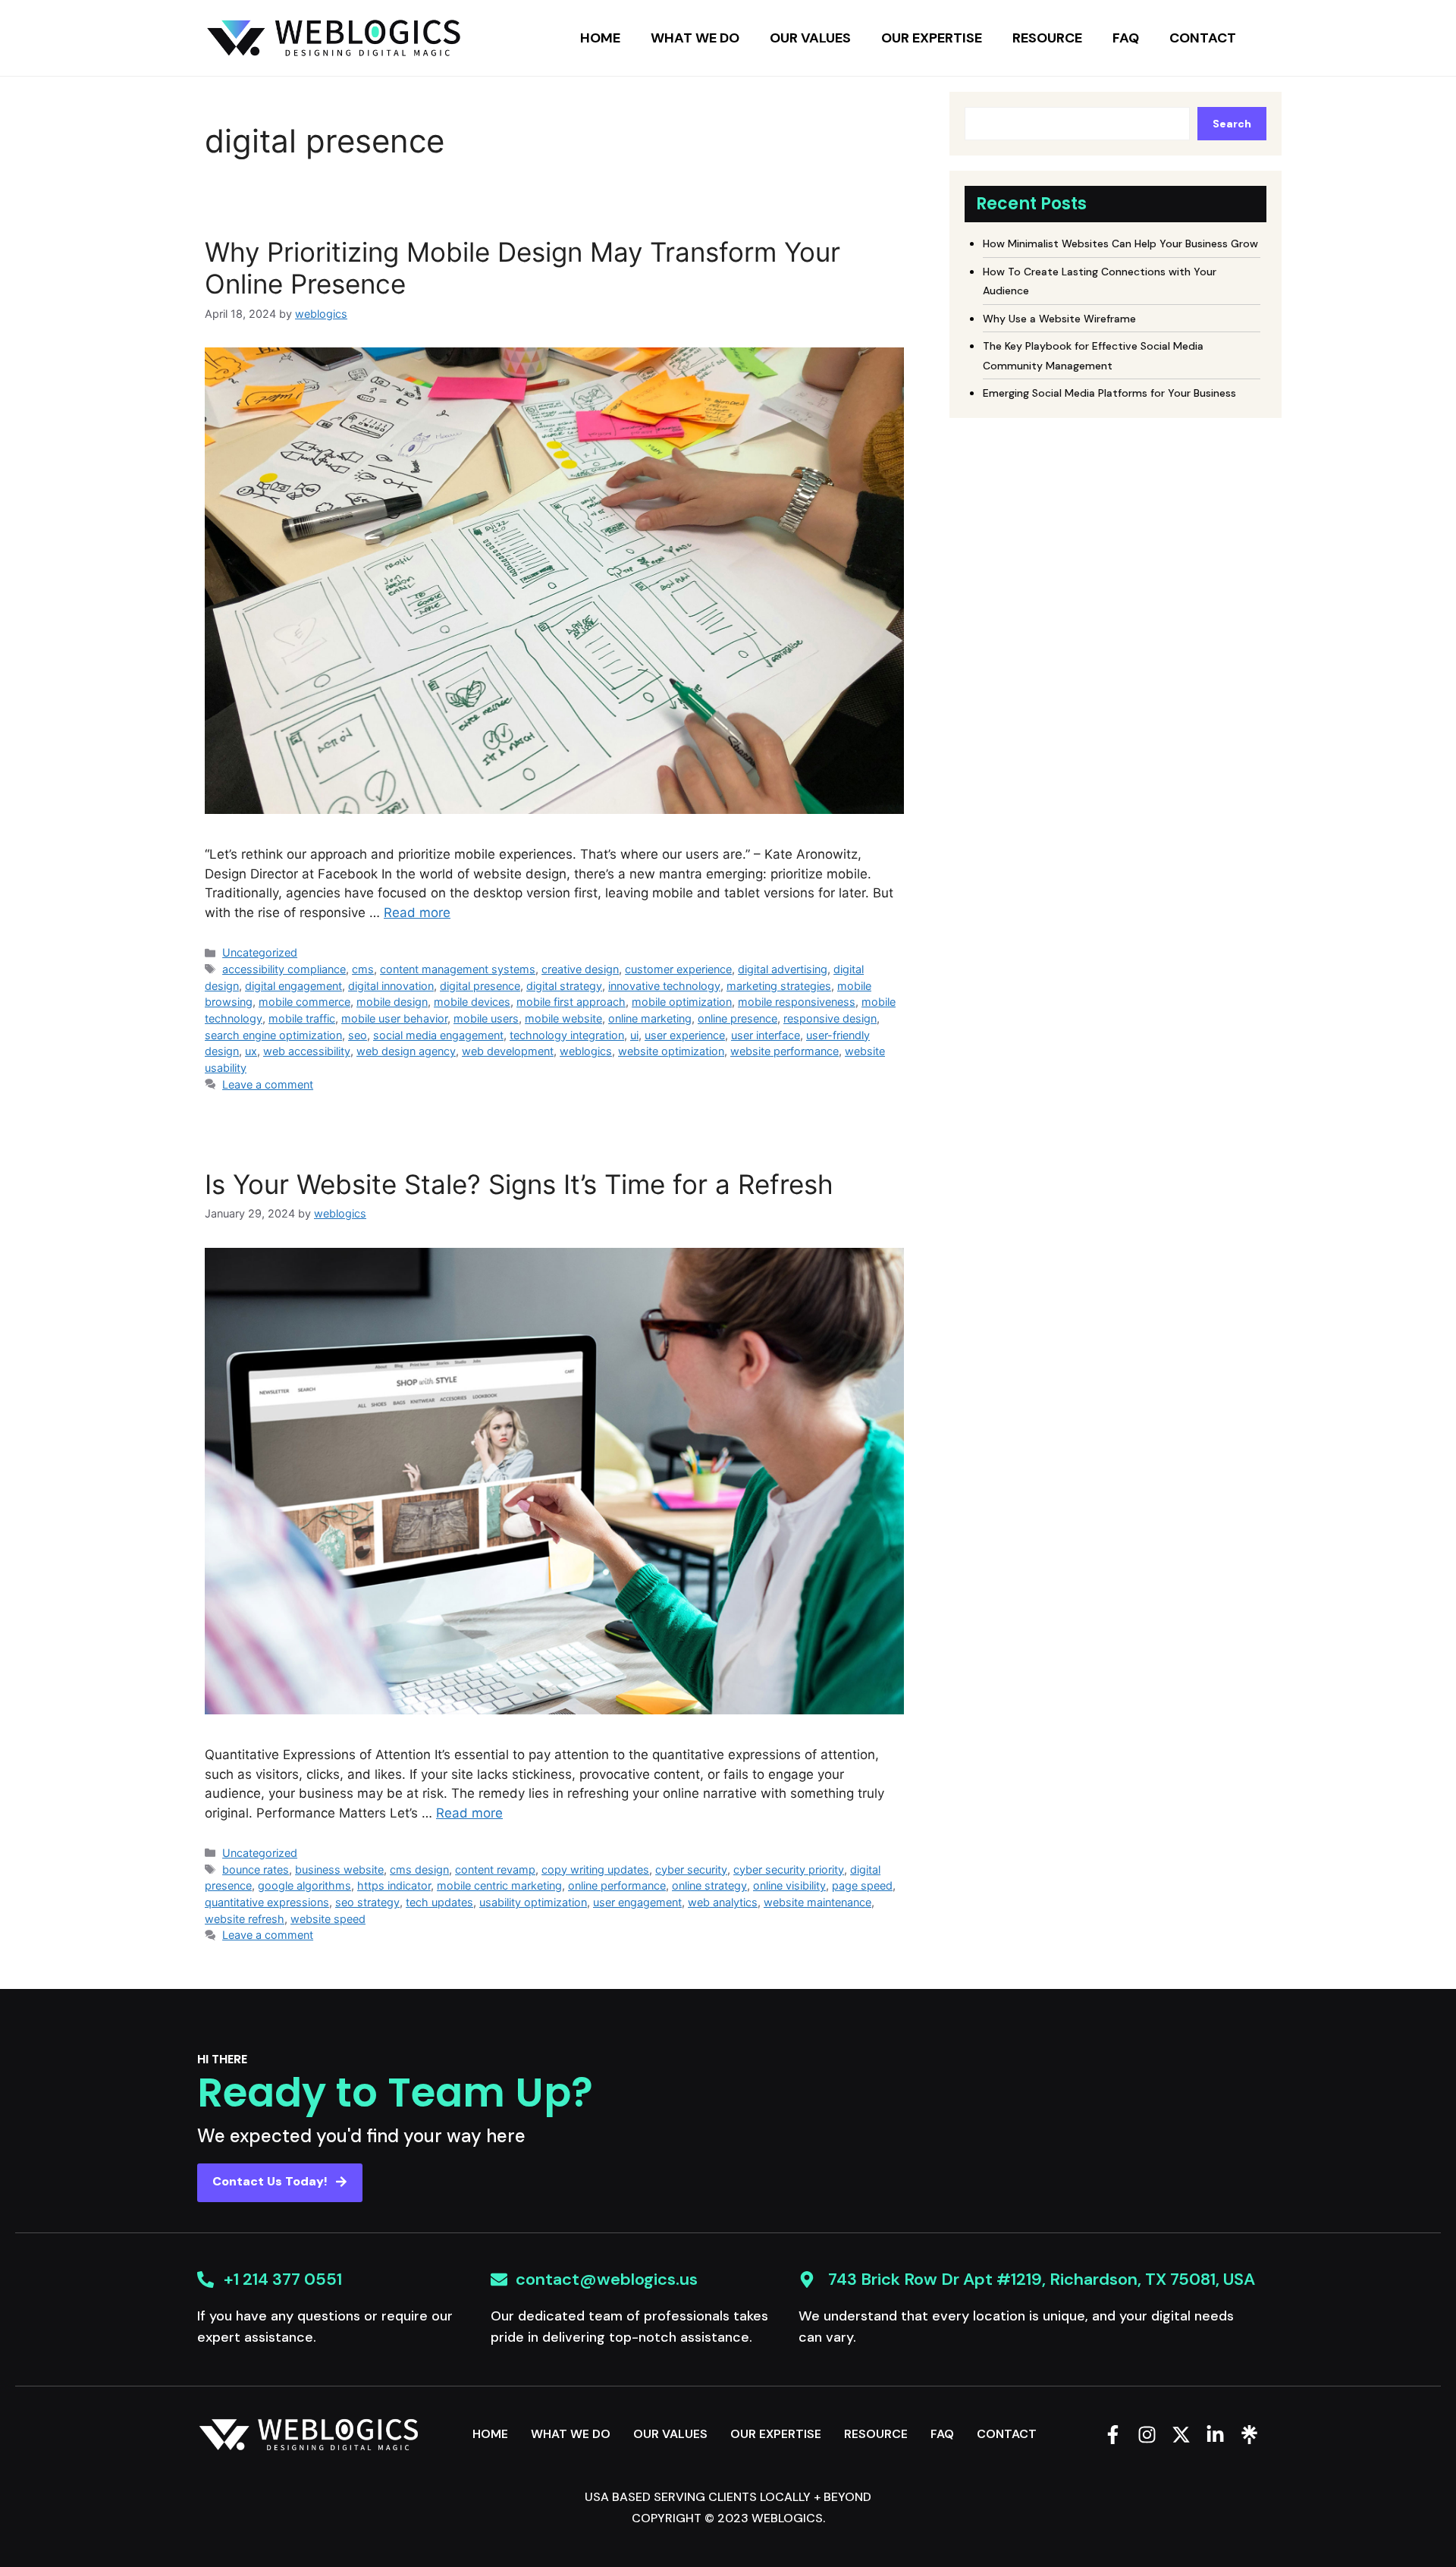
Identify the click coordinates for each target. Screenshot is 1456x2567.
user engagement (637, 1902)
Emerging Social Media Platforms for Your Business (1109, 393)
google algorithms (304, 1885)
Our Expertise (932, 38)
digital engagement (293, 986)
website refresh (245, 1919)
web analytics (723, 1902)
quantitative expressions (267, 1902)
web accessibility (307, 1051)
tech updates (439, 1902)
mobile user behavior (394, 1018)
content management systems (458, 969)
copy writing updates (595, 1869)
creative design (580, 969)
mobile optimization (682, 1002)
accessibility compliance (284, 969)
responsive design (830, 1018)
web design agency (406, 1051)
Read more (417, 913)
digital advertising (783, 969)
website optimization (671, 1051)
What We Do (695, 38)
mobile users (486, 1018)
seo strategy (367, 1902)
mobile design (392, 1002)
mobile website (563, 1018)
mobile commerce (304, 1002)
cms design (419, 1869)
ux (251, 1051)
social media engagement (438, 1035)
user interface (766, 1035)
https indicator (394, 1885)
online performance (617, 1885)
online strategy (709, 1885)
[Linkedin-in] (1215, 2435)
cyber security (691, 1869)
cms (363, 969)
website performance (784, 1051)
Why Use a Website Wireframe (1059, 319)
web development (508, 1051)
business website (339, 1869)
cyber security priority (789, 1869)
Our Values (810, 38)
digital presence (480, 986)
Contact (1203, 38)
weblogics (586, 1051)
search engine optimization (273, 1035)
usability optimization (533, 1902)
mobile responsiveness (797, 1002)
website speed (328, 1919)
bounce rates (256, 1869)
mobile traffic (302, 1018)
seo (358, 1035)
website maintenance (817, 1902)
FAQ (1126, 38)
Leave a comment (268, 1084)
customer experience (678, 969)
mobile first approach (571, 1002)
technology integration (567, 1035)
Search (1232, 124)
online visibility (789, 1885)
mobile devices (472, 1002)
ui (634, 1035)
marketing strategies (779, 986)
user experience (685, 1035)
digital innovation (391, 986)
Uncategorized (260, 952)
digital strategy (564, 986)
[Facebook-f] (1113, 2435)
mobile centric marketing (499, 1885)
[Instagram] (1147, 2435)
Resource (1047, 38)
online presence (737, 1018)
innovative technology (664, 986)
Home (600, 38)
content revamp (495, 1869)
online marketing (650, 1018)
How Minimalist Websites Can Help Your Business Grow (1120, 244)
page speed (862, 1885)
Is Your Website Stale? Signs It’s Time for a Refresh (519, 1184)
